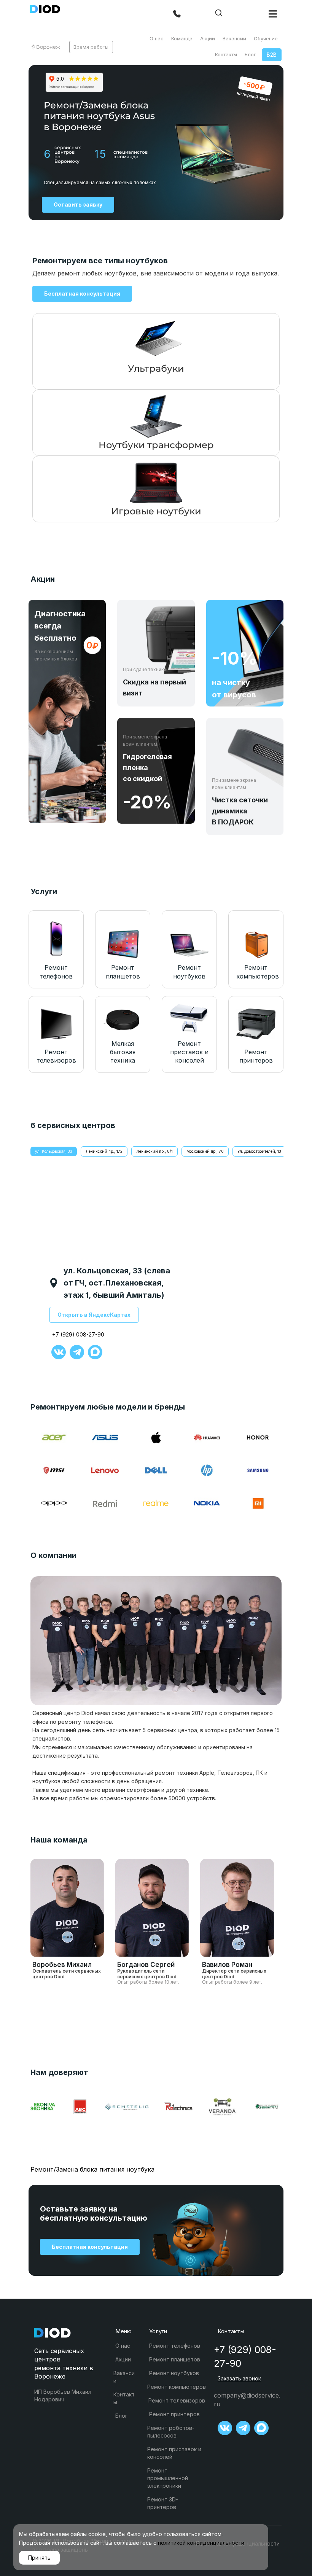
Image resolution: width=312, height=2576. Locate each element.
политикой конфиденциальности (201, 2543)
